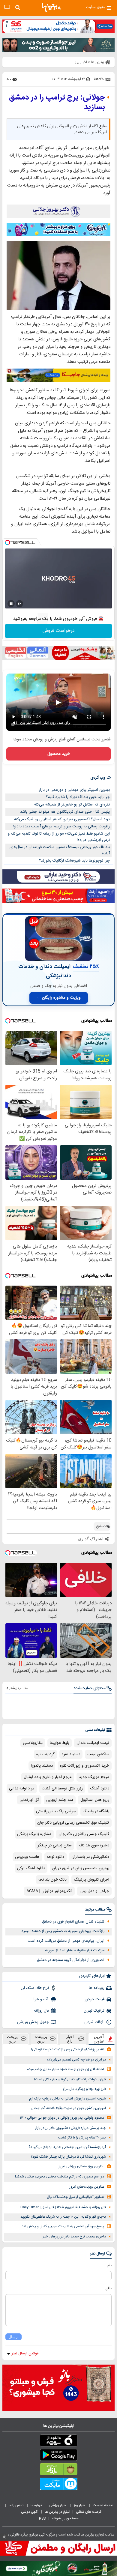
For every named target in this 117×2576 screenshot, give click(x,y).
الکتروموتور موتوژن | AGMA (49, 1891)
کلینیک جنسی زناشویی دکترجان (84, 1834)
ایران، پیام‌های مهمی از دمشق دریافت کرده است (66, 1941)
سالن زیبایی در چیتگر (55, 1845)
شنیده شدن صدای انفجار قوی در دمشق (73, 1922)
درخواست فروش (59, 631)
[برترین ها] (51, 7)
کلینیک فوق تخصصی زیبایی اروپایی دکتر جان (73, 1823)
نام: (109, 2265)
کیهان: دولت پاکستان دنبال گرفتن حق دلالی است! (70, 2080)
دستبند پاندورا (42, 1766)
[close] (4, 2537)
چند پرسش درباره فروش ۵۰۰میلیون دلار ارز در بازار (70, 2128)
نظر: (108, 2288)
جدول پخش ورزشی (33, 2022)
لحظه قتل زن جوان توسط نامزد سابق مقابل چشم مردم (65, 2069)
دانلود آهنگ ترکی (31, 1868)
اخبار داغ (70, 2039)
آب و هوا (41, 1999)
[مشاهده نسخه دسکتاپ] (7, 7)
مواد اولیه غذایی (22, 1789)
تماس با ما (16, 2505)
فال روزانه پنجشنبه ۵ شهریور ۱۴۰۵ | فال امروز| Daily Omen (63, 2207)
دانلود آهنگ (100, 1789)
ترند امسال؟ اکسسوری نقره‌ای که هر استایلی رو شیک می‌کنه (62, 819)
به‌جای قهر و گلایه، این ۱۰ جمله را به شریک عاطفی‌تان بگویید (63, 2217)
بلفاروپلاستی (33, 1743)
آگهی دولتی (30, 2512)
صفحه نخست (103, 2505)
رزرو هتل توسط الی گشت (62, 1789)
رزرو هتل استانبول (95, 1800)
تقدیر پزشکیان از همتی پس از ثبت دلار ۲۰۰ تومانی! (68, 2050)
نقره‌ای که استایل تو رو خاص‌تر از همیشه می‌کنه (72, 805)
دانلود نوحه (55, 1857)
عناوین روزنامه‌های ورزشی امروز (81, 2167)
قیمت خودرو (94, 1999)
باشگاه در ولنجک (96, 1811)
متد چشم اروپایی (60, 1800)
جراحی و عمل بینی (94, 1891)
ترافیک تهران (94, 2011)
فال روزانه (41, 2011)
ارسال (13, 2337)
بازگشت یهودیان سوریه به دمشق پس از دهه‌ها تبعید (63, 1931)
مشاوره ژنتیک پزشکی (34, 1834)
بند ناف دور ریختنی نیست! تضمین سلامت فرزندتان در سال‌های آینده (60, 850)
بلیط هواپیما (60, 1743)
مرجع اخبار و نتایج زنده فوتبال (48, 1777)
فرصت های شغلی (89, 2512)
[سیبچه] (58, 2442)
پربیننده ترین (41, 2039)
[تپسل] (7, 542)
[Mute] (19, 604)
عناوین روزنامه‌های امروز (87, 2187)
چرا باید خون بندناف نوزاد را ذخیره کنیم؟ (78, 797)
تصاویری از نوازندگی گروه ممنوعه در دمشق (71, 1960)
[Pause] (11, 604)
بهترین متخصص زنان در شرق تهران (81, 1868)
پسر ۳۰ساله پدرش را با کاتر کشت (82, 2138)
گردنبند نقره (45, 1754)
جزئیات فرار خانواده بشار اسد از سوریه (75, 1950)
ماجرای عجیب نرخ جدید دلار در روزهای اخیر (74, 2237)
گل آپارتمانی (29, 1800)
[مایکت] (58, 2485)
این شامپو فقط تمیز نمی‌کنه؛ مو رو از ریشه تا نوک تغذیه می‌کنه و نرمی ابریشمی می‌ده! (59, 837)
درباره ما (37, 2505)
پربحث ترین (12, 2039)
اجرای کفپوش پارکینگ (91, 1880)
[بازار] (58, 2470)
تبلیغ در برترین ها (57, 2512)
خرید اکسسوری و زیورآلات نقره (85, 1766)
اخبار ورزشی (58, 2505)
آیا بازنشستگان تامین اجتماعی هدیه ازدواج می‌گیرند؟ (67, 2147)
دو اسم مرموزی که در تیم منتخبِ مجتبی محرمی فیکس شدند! (60, 2177)
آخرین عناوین (99, 2039)
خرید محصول (59, 754)
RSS (42, 2518)
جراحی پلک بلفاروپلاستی (56, 1811)
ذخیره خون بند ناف (94, 1845)
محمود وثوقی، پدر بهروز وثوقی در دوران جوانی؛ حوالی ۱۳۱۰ (62, 2118)
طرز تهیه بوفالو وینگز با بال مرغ (84, 2089)
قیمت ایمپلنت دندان (93, 1743)
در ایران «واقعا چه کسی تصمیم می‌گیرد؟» (76, 2060)
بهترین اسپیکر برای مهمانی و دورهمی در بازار (74, 790)
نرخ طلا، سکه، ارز (35, 1988)
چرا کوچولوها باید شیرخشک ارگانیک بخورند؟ (74, 861)
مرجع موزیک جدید (94, 1777)
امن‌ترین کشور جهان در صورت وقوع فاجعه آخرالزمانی (68, 2108)
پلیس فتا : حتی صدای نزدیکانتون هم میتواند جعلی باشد (65, 812)
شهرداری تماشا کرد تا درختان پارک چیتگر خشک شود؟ (68, 2157)
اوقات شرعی (94, 2022)
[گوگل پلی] (58, 2456)
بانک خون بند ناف (52, 1880)
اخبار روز (80, 2505)
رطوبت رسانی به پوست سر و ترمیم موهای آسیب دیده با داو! (61, 826)
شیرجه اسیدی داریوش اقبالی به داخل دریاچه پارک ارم (67, 2099)
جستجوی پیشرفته (65, 2518)
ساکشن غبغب (98, 1754)
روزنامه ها (97, 1988)
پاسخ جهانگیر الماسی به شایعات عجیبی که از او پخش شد (63, 2226)
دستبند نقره (71, 1754)
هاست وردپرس (27, 1857)
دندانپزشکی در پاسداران (90, 1857)
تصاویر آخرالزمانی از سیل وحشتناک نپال (75, 2197)
